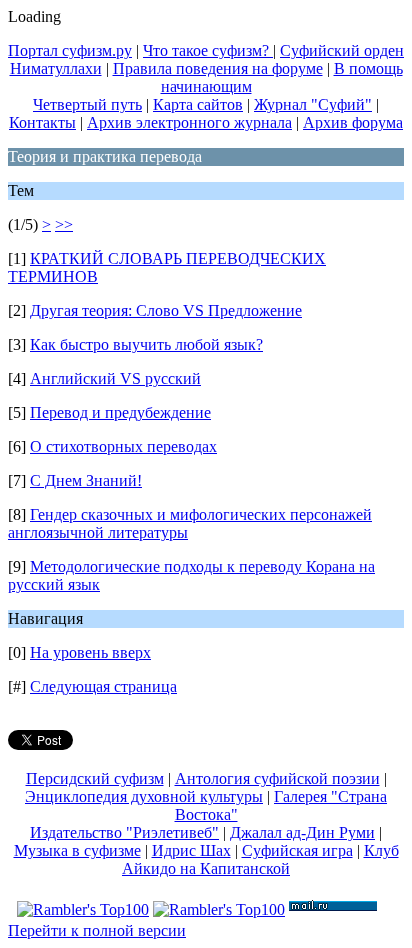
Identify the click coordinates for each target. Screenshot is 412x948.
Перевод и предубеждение (120, 412)
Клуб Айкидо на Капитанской (260, 859)
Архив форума (353, 122)
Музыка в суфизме (77, 850)
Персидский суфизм (95, 778)
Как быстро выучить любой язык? (146, 344)
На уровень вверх (90, 652)
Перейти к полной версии (97, 930)
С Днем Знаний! (86, 480)
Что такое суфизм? (208, 50)
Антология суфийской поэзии (277, 778)
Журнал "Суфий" (313, 104)
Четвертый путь (87, 104)
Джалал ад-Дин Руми (302, 832)
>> (64, 224)
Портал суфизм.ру (70, 50)
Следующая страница (103, 686)
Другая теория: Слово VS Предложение (166, 310)
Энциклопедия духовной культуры (144, 796)
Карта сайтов (198, 104)
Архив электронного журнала (189, 122)
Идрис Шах (191, 850)
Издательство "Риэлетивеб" (124, 832)
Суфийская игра (297, 850)
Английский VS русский (115, 378)
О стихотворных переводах (123, 446)
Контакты (42, 122)
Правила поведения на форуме (218, 68)
